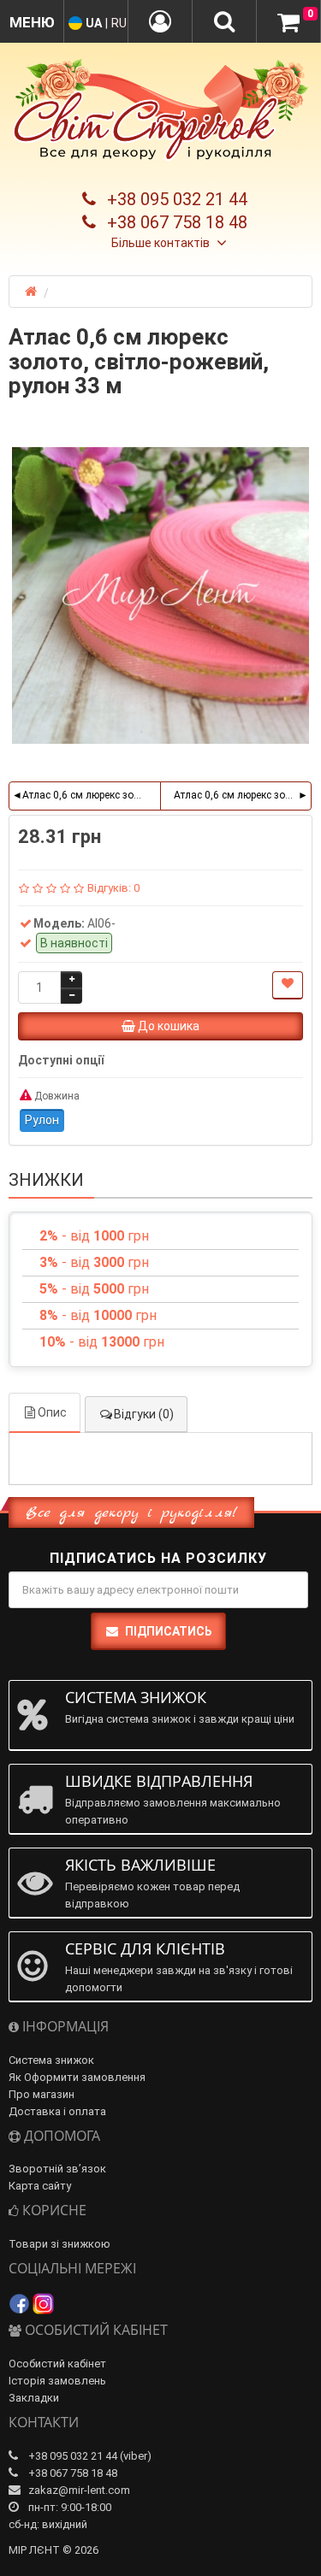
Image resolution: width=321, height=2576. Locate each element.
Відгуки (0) (144, 1414)
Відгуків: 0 (113, 888)
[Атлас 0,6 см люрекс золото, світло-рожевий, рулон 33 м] (160, 595)
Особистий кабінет (57, 2364)
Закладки (34, 2398)
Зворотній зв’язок (57, 2169)
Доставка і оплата (57, 2111)
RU (119, 23)
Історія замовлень (57, 2381)
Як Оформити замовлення (77, 2077)
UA (94, 23)
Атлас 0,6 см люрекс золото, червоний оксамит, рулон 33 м (243, 795)
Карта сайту (40, 2186)
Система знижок (51, 2060)
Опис (52, 1412)
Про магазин (42, 2094)
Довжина (56, 1096)
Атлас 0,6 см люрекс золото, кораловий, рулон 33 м (92, 795)
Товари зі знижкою (59, 2244)
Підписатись (169, 1631)
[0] (288, 22)
